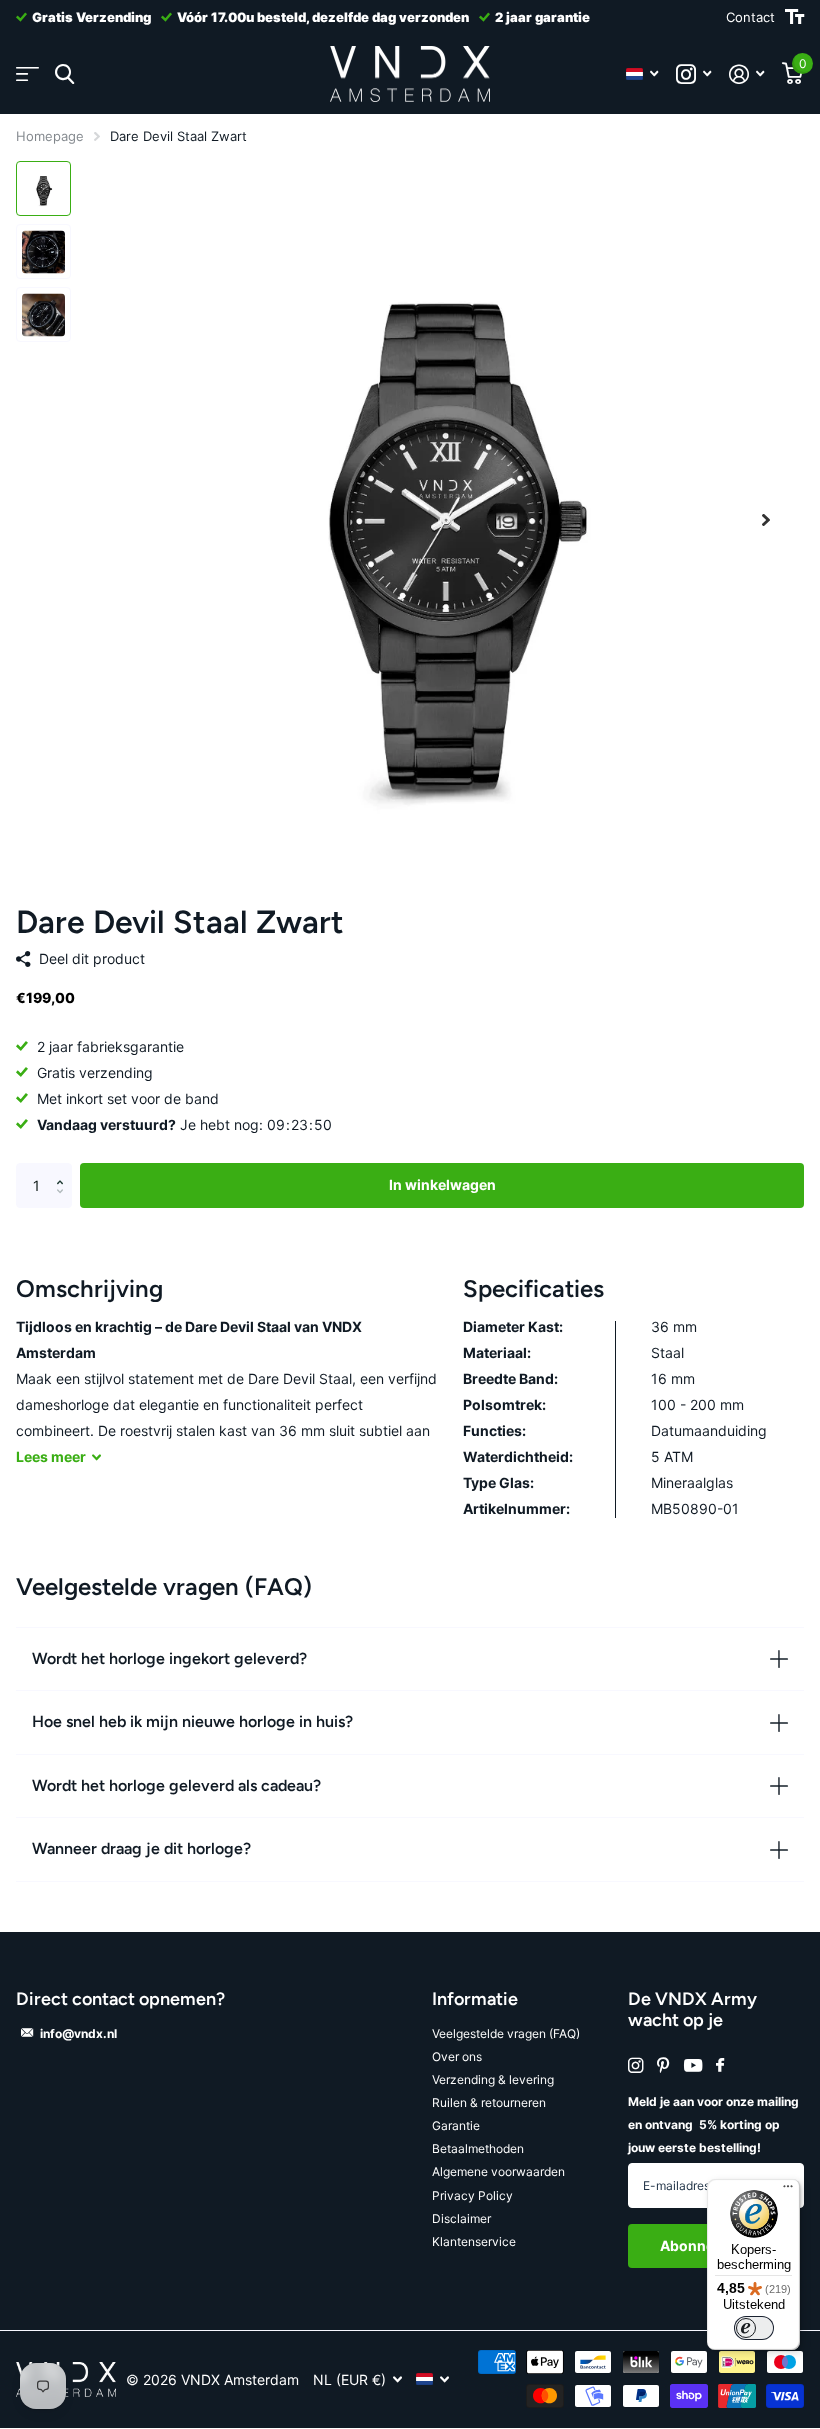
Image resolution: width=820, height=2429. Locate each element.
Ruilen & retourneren (489, 2102)
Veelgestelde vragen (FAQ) (506, 2033)
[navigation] (43, 188)
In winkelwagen (442, 1184)
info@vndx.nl (78, 2033)
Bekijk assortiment (27, 74)
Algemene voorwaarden (498, 2171)
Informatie (475, 1999)
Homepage (50, 136)
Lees (51, 1456)
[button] (766, 519)
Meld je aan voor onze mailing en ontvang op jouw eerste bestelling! (713, 2124)
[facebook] (720, 2066)
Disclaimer (461, 2218)
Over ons (457, 2056)
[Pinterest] (663, 2065)
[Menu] (788, 2191)
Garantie (456, 2125)
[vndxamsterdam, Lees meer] (693, 74)
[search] (64, 74)
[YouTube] (693, 2066)
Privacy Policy (472, 2195)
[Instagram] (635, 2065)
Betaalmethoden (478, 2148)
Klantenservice (474, 2241)
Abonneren (700, 2245)
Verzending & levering (493, 2079)
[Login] (746, 74)
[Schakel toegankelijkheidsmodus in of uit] (794, 17)
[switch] (754, 2328)
